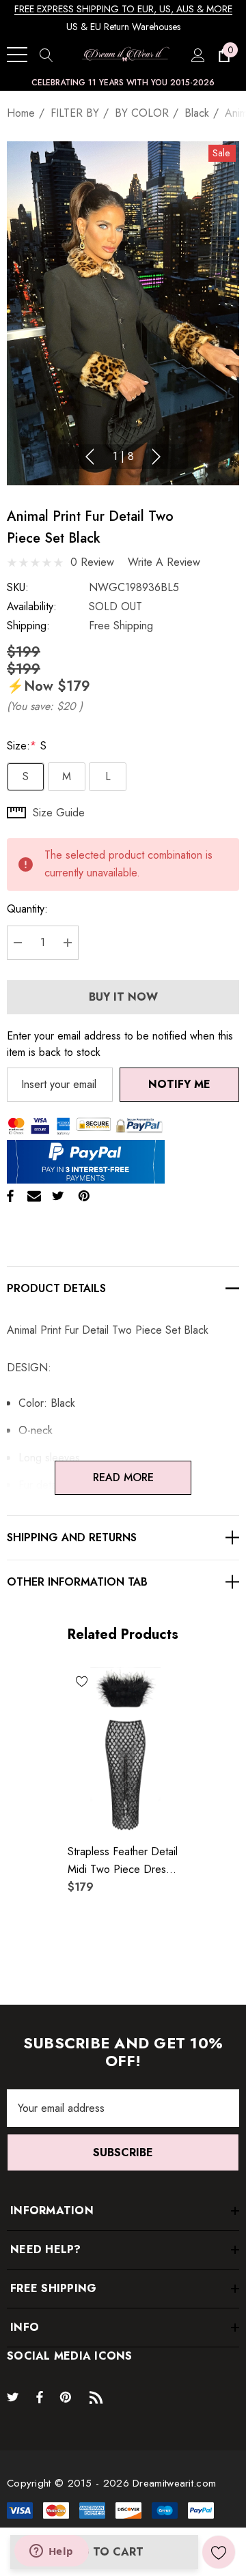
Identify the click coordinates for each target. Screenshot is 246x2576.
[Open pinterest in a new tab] (68, 2396)
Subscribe (123, 2152)
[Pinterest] (84, 1196)
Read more (123, 1477)
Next (156, 457)
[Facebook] (10, 1196)
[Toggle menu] (17, 55)
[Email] (34, 1196)
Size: (27, 746)
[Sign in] (197, 55)
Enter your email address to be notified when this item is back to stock (120, 1044)
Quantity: (27, 909)
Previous (90, 457)
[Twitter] (58, 1196)
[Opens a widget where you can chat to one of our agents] (51, 2552)
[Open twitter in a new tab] (15, 2396)
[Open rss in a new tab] (99, 2396)
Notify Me (179, 1084)
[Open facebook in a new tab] (40, 2396)
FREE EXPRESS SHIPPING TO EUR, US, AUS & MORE (123, 9)
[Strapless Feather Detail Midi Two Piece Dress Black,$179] (123, 1750)
